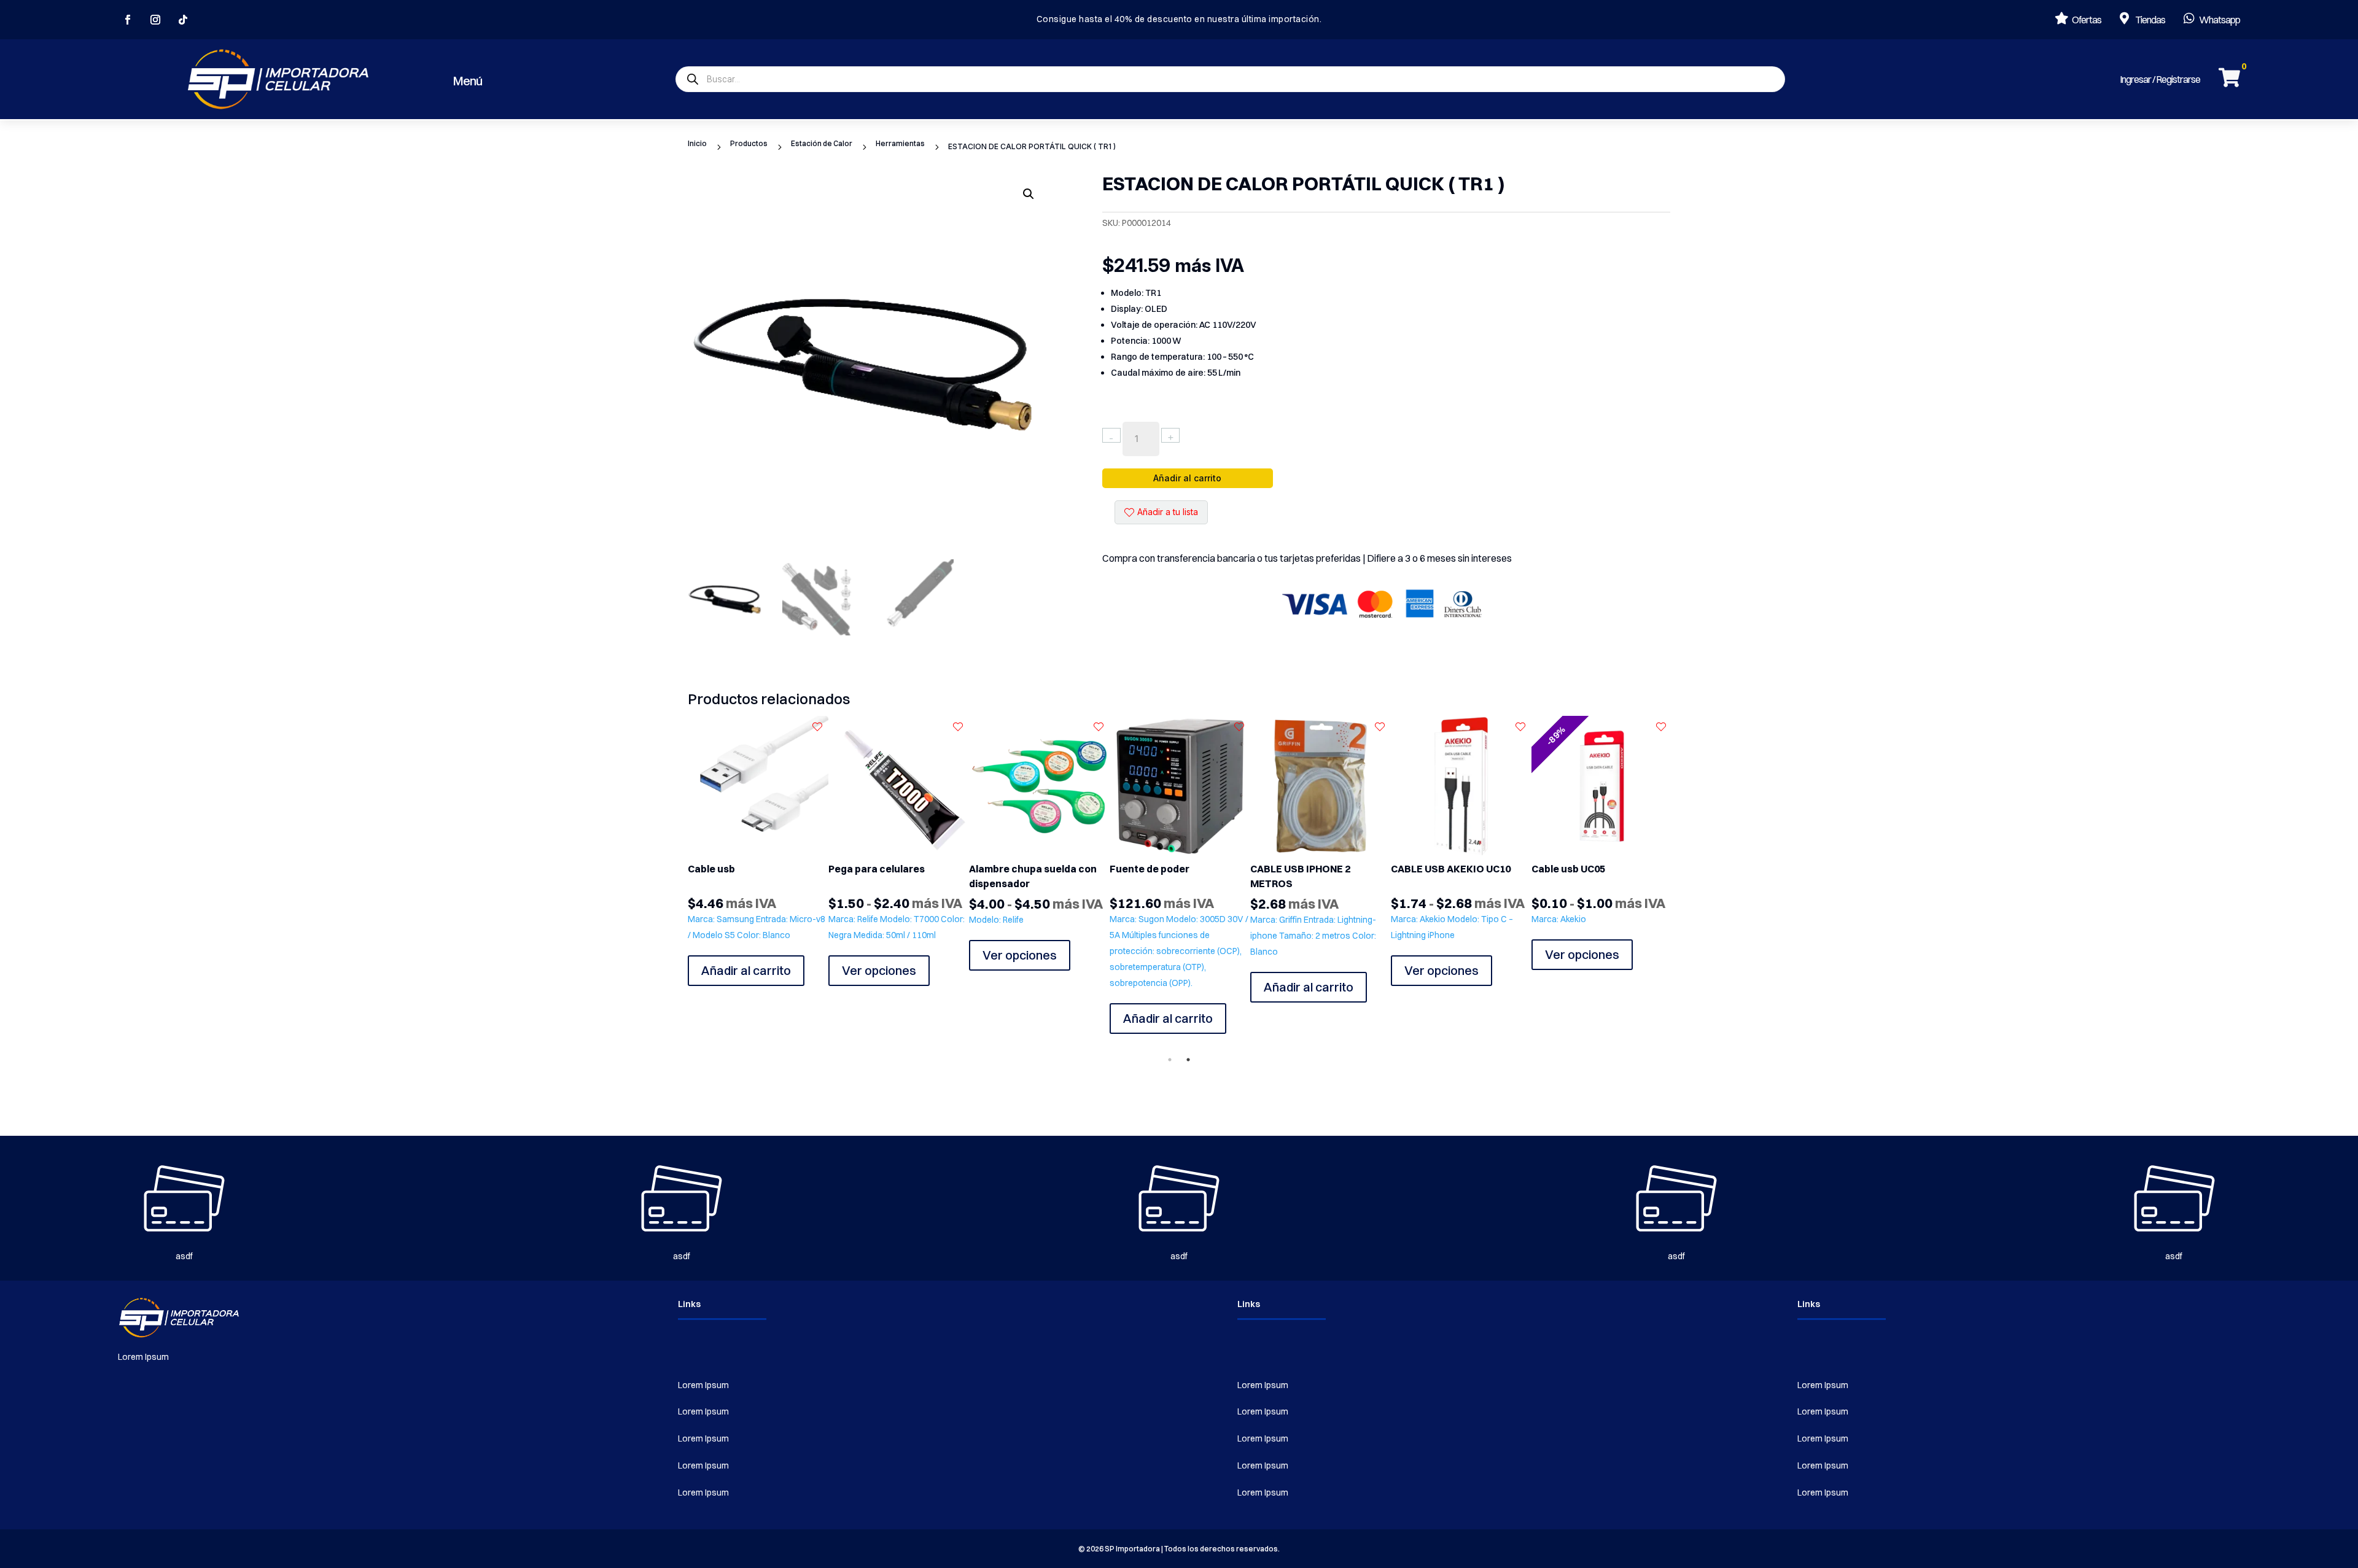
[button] (1029, 194)
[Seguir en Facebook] (128, 20)
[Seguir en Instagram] (155, 20)
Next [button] (1679, 888)
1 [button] (1170, 1060)
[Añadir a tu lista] (817, 727)
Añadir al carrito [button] (1027, 986)
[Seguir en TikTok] (183, 20)
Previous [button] (679, 888)
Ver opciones (738, 970)
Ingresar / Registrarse (2160, 79)
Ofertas (2087, 20)
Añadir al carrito (1187, 478)
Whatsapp (2220, 20)
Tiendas (2150, 20)
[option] (758, 851)
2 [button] (1188, 1060)
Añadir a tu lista (1168, 512)
